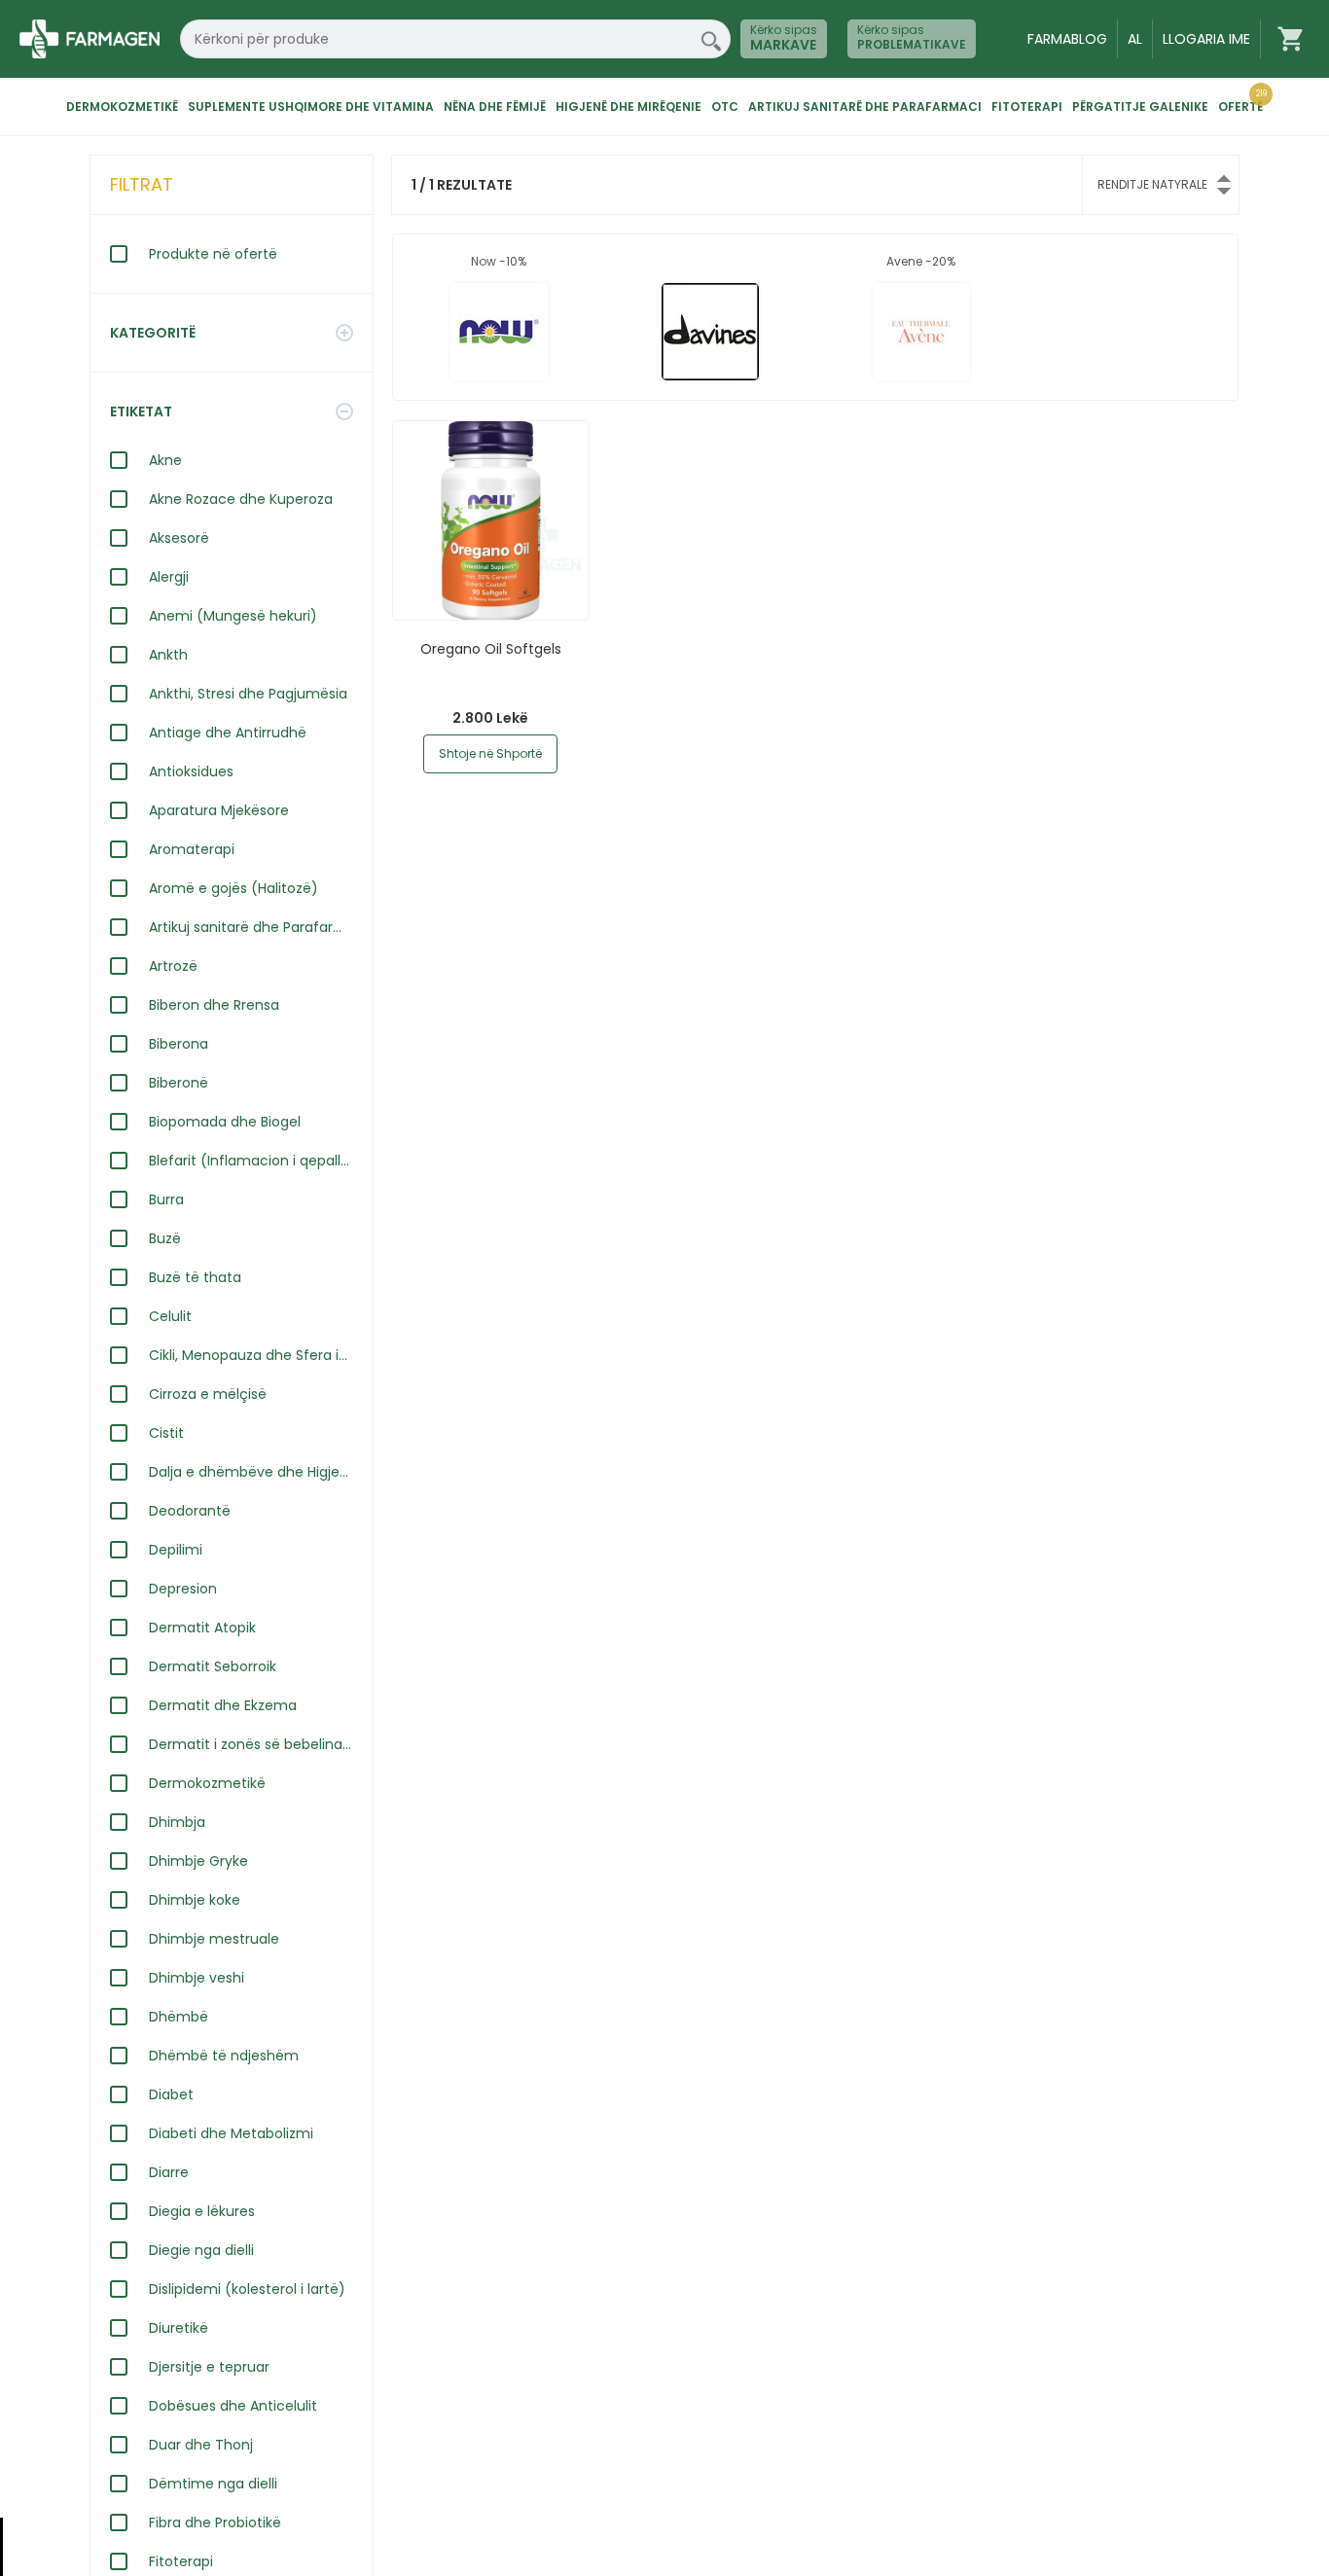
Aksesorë (179, 538)
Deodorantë (190, 1511)
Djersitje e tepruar (209, 2367)
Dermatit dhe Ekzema (223, 1705)
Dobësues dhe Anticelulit (233, 2406)
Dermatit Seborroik (213, 1666)
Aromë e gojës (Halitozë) (233, 888)
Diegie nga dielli (201, 2250)
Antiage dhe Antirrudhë (228, 733)
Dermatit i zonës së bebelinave (251, 1744)
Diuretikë (179, 2328)
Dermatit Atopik (202, 1628)
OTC (725, 107)
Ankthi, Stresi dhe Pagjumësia (248, 694)
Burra (166, 1199)
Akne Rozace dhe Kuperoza (241, 499)
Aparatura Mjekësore (219, 810)
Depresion (183, 1589)
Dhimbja (177, 1822)
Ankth (168, 655)
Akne (165, 460)
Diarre (169, 2172)
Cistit (166, 1433)
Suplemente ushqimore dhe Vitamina (311, 107)
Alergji (169, 577)
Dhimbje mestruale (214, 1939)
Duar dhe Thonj (201, 2445)
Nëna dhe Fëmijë (495, 107)
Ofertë (1240, 107)
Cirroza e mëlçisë (208, 1394)
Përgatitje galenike (1140, 107)
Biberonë (179, 1083)
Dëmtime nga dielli (213, 2484)
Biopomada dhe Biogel (225, 1122)
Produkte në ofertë (213, 254)
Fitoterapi (1027, 107)
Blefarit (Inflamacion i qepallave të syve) (251, 1161)
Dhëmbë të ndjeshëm (224, 2056)
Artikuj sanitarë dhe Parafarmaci (865, 107)
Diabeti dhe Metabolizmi (231, 2133)
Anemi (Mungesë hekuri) (233, 616)
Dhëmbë (179, 2017)
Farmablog (1067, 39)
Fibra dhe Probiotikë (215, 2522)
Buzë (165, 1238)
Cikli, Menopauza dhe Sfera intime (251, 1355)
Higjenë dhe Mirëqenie (629, 107)
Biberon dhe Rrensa (214, 1005)
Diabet (171, 2094)
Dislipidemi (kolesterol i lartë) (247, 2289)
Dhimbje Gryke (198, 1861)
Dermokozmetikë (122, 107)
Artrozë (173, 966)
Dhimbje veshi (197, 1978)
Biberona (179, 1044)
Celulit (170, 1316)
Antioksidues (191, 771)
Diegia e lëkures (202, 2211)
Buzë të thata (195, 1277)
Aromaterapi (192, 849)
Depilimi (176, 1550)
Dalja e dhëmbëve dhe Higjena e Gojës (251, 1472)
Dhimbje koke (195, 1900)
